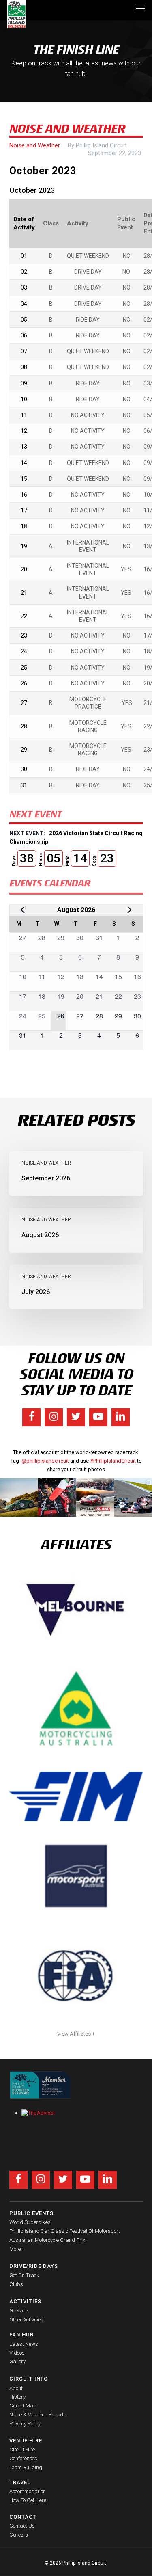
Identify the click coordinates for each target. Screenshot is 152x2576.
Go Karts (19, 2311)
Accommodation (28, 2491)
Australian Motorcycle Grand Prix (47, 2240)
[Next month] (130, 910)
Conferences (23, 2458)
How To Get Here (28, 2500)
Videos (17, 2353)
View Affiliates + (76, 2034)
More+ (16, 2249)
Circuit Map (23, 2406)
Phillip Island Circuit (101, 145)
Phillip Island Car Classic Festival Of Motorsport (65, 2231)
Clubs (16, 2284)
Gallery (17, 2361)
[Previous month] (23, 910)
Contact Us (22, 2526)
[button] (140, 8)
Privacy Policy (25, 2424)
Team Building (26, 2467)
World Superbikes (30, 2222)
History (17, 2397)
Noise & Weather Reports (38, 2415)
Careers (19, 2535)
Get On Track (24, 2275)
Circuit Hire (22, 2450)
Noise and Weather (35, 145)
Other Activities (26, 2320)
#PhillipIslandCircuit (113, 1461)
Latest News (24, 2344)
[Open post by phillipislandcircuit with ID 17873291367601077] (19, 1498)
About (16, 2388)
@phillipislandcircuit (45, 1461)
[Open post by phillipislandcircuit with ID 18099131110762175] (57, 1498)
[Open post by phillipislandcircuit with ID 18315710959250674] (95, 1498)
